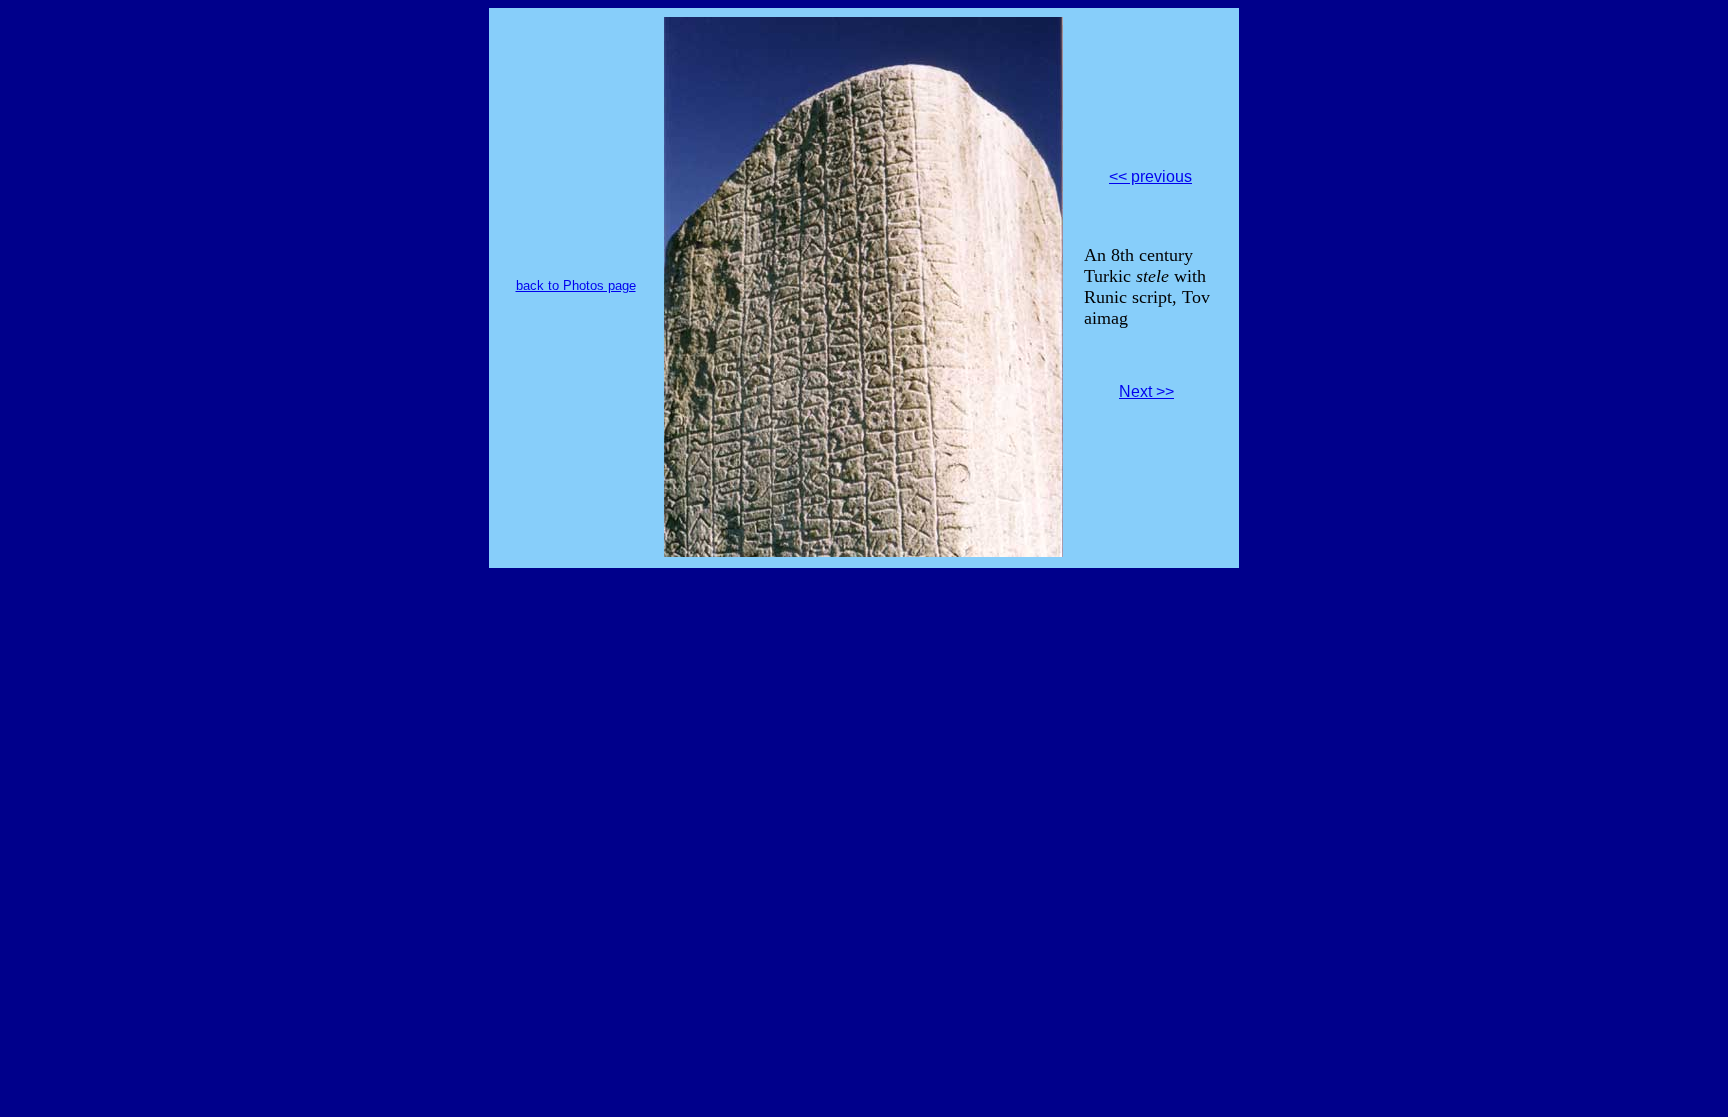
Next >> (1146, 391)
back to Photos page (576, 285)
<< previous (1150, 176)
